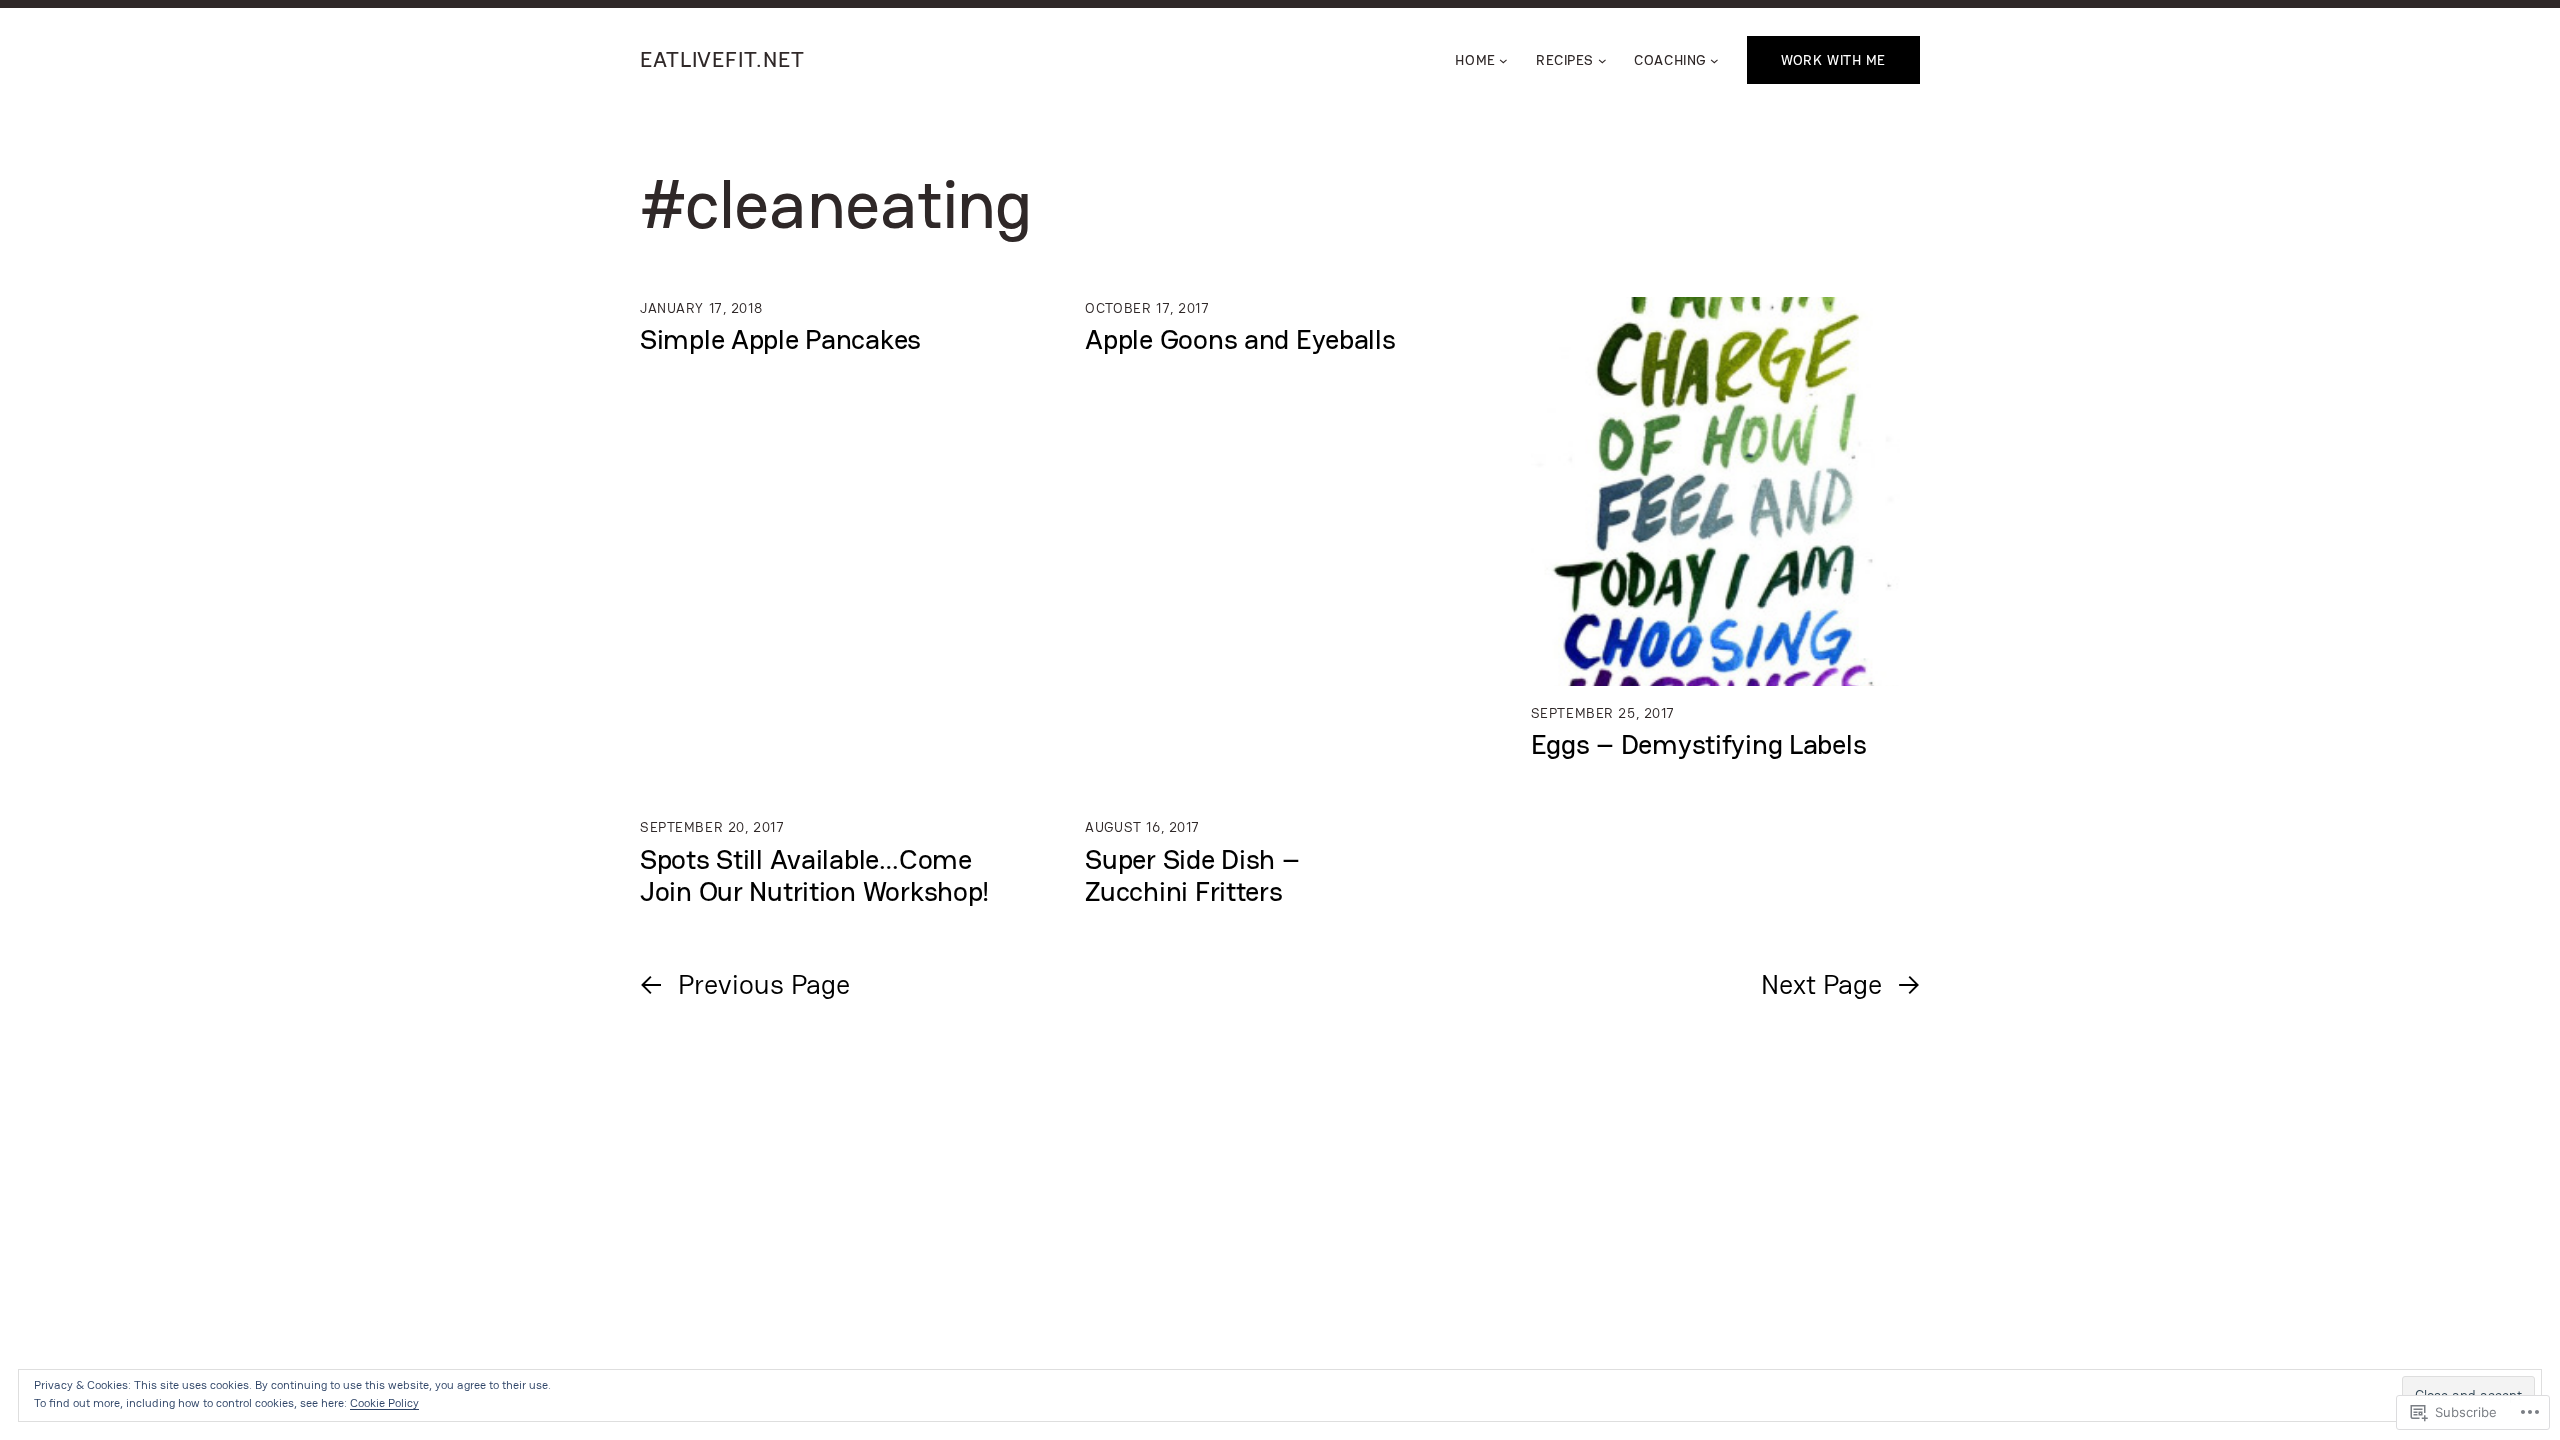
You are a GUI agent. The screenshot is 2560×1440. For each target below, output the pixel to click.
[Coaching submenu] (1714, 60)
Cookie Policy (384, 1403)
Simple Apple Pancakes (780, 339)
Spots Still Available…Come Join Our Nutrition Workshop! (814, 875)
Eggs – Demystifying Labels (1699, 744)
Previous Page (745, 984)
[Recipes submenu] (1602, 60)
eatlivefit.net (722, 59)
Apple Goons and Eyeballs (1240, 339)
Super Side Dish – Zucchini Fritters (1192, 875)
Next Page (1840, 984)
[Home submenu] (1503, 60)
